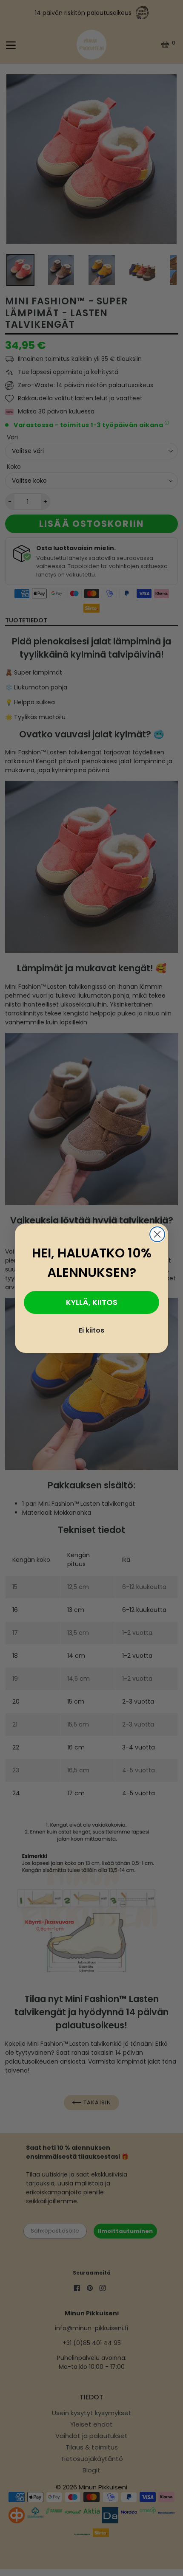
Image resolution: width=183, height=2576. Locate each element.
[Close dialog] (157, 1234)
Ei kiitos (91, 1330)
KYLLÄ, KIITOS (92, 1302)
